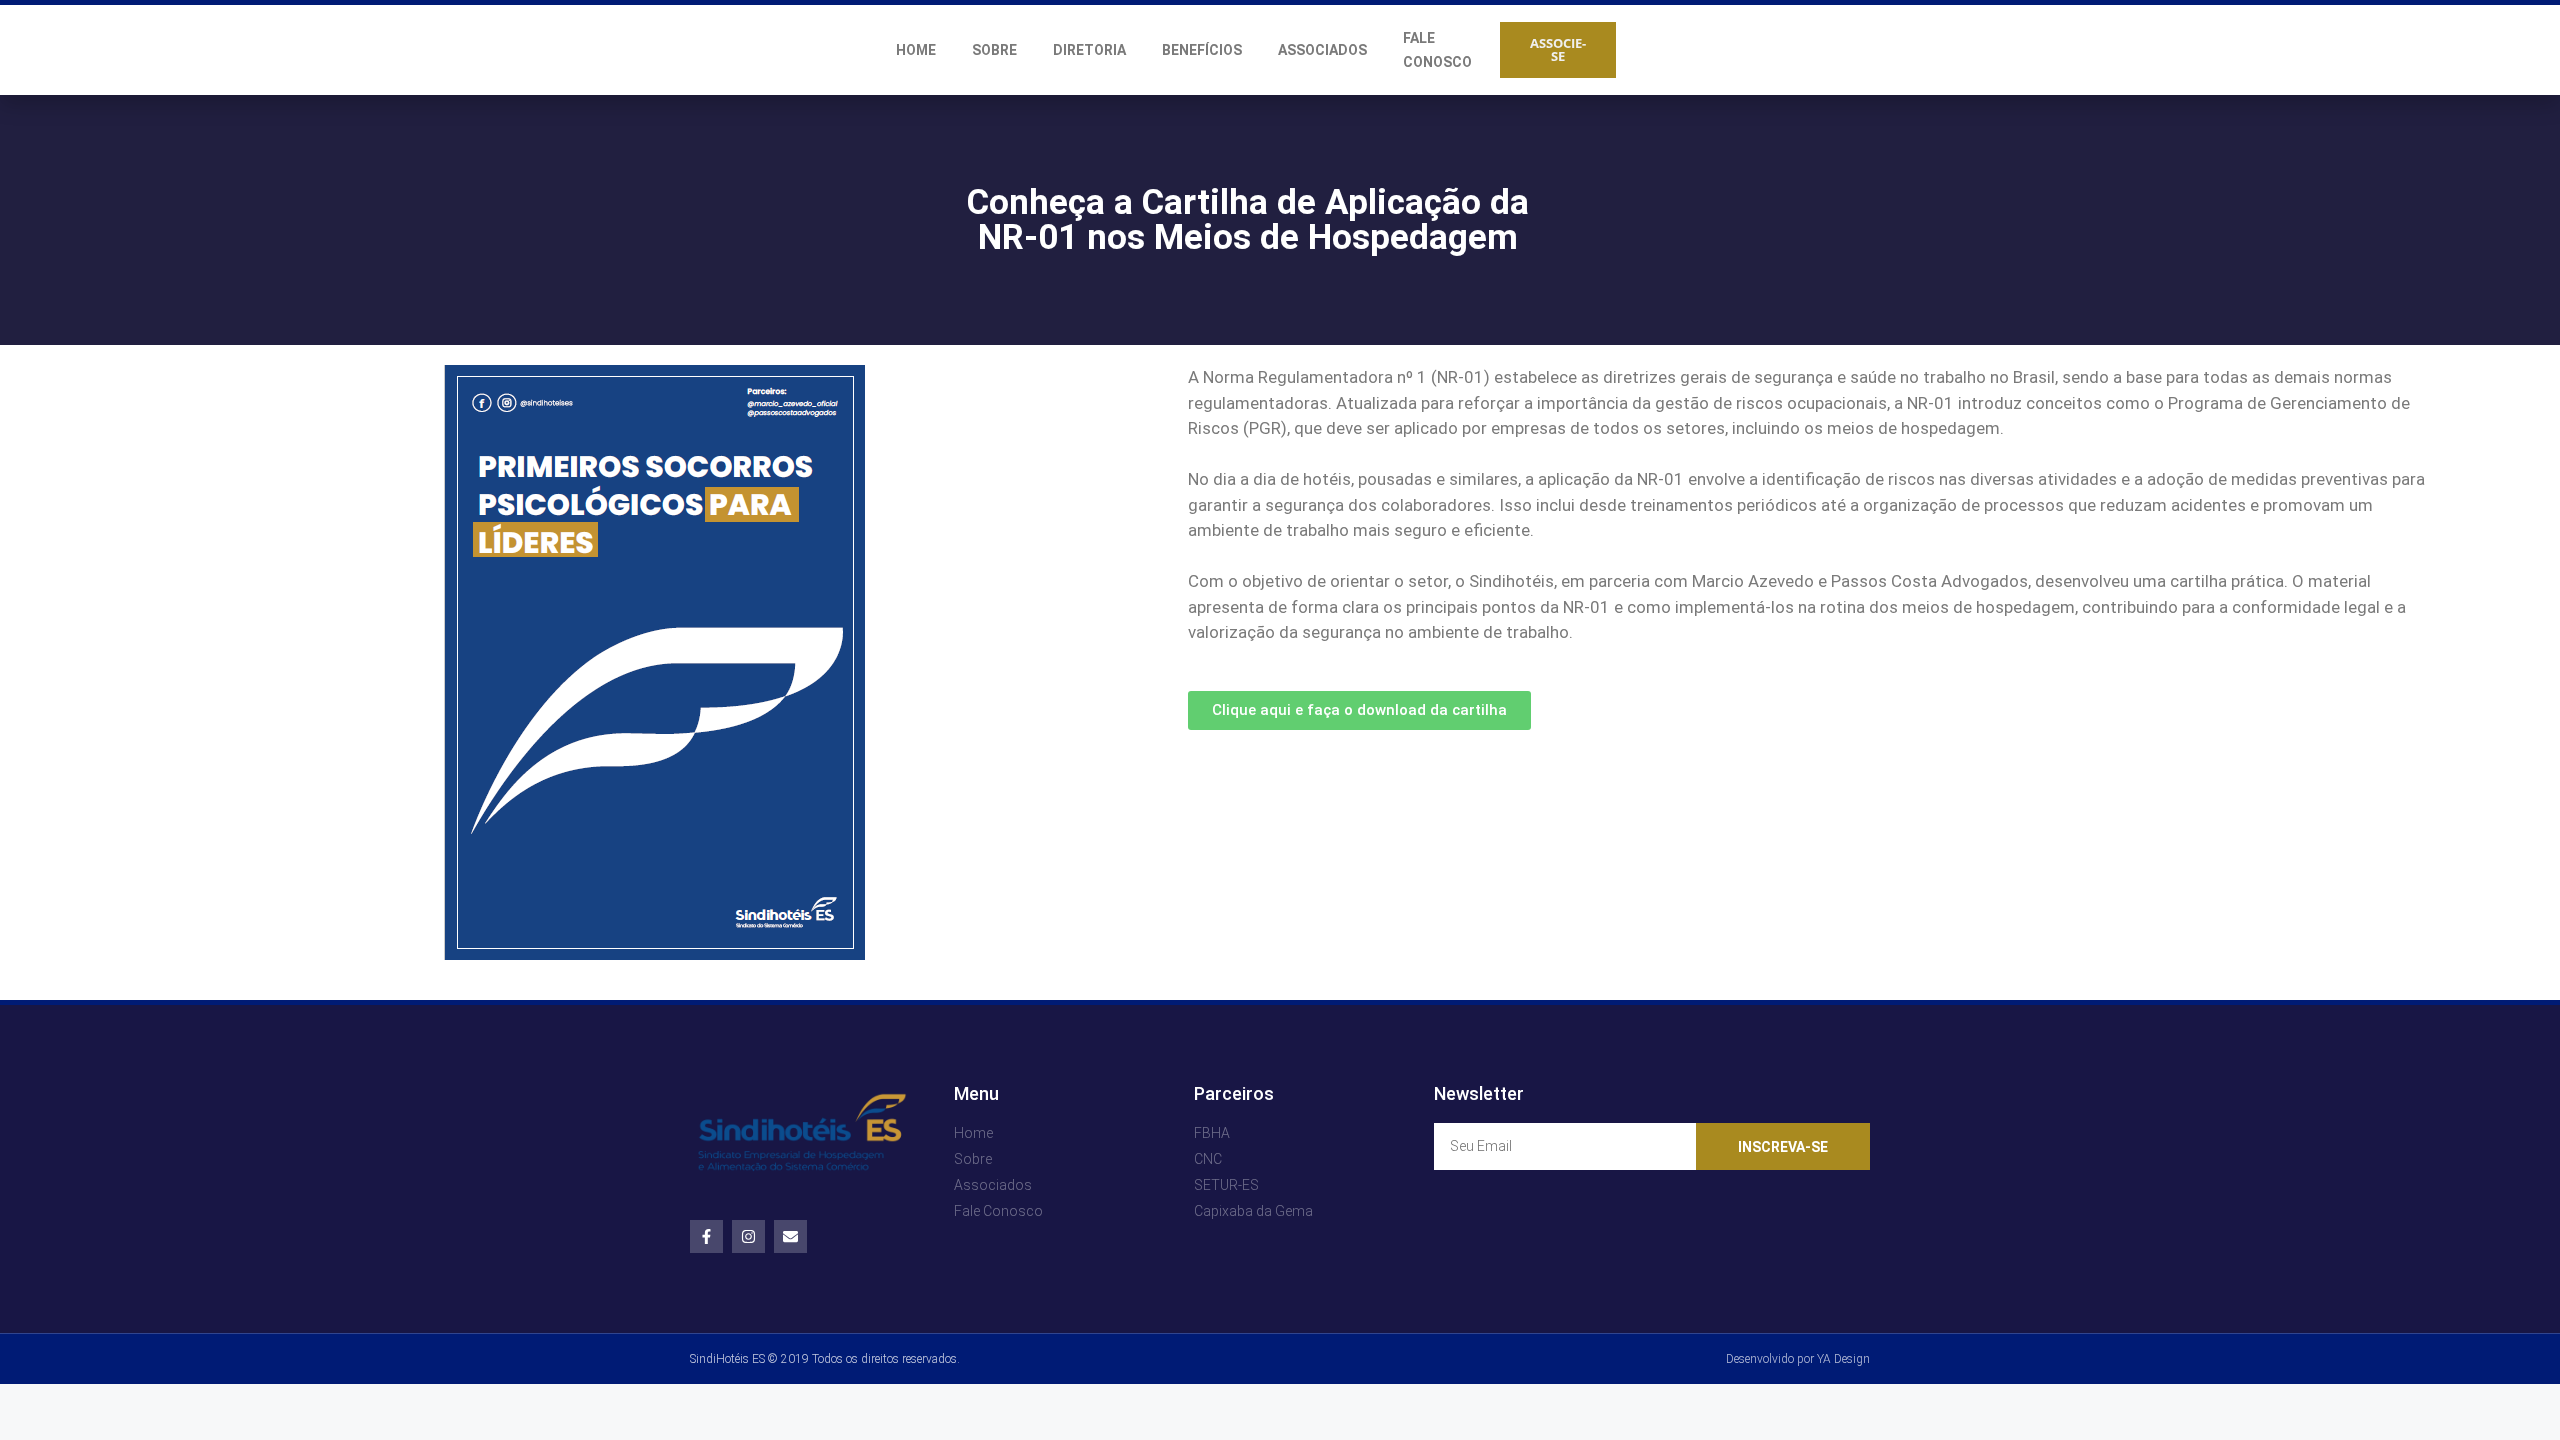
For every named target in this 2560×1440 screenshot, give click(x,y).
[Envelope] (790, 1236)
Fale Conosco (1437, 50)
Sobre (994, 50)
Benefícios (1202, 50)
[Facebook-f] (706, 1236)
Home (916, 50)
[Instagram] (748, 1236)
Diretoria (1089, 50)
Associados (1322, 50)
